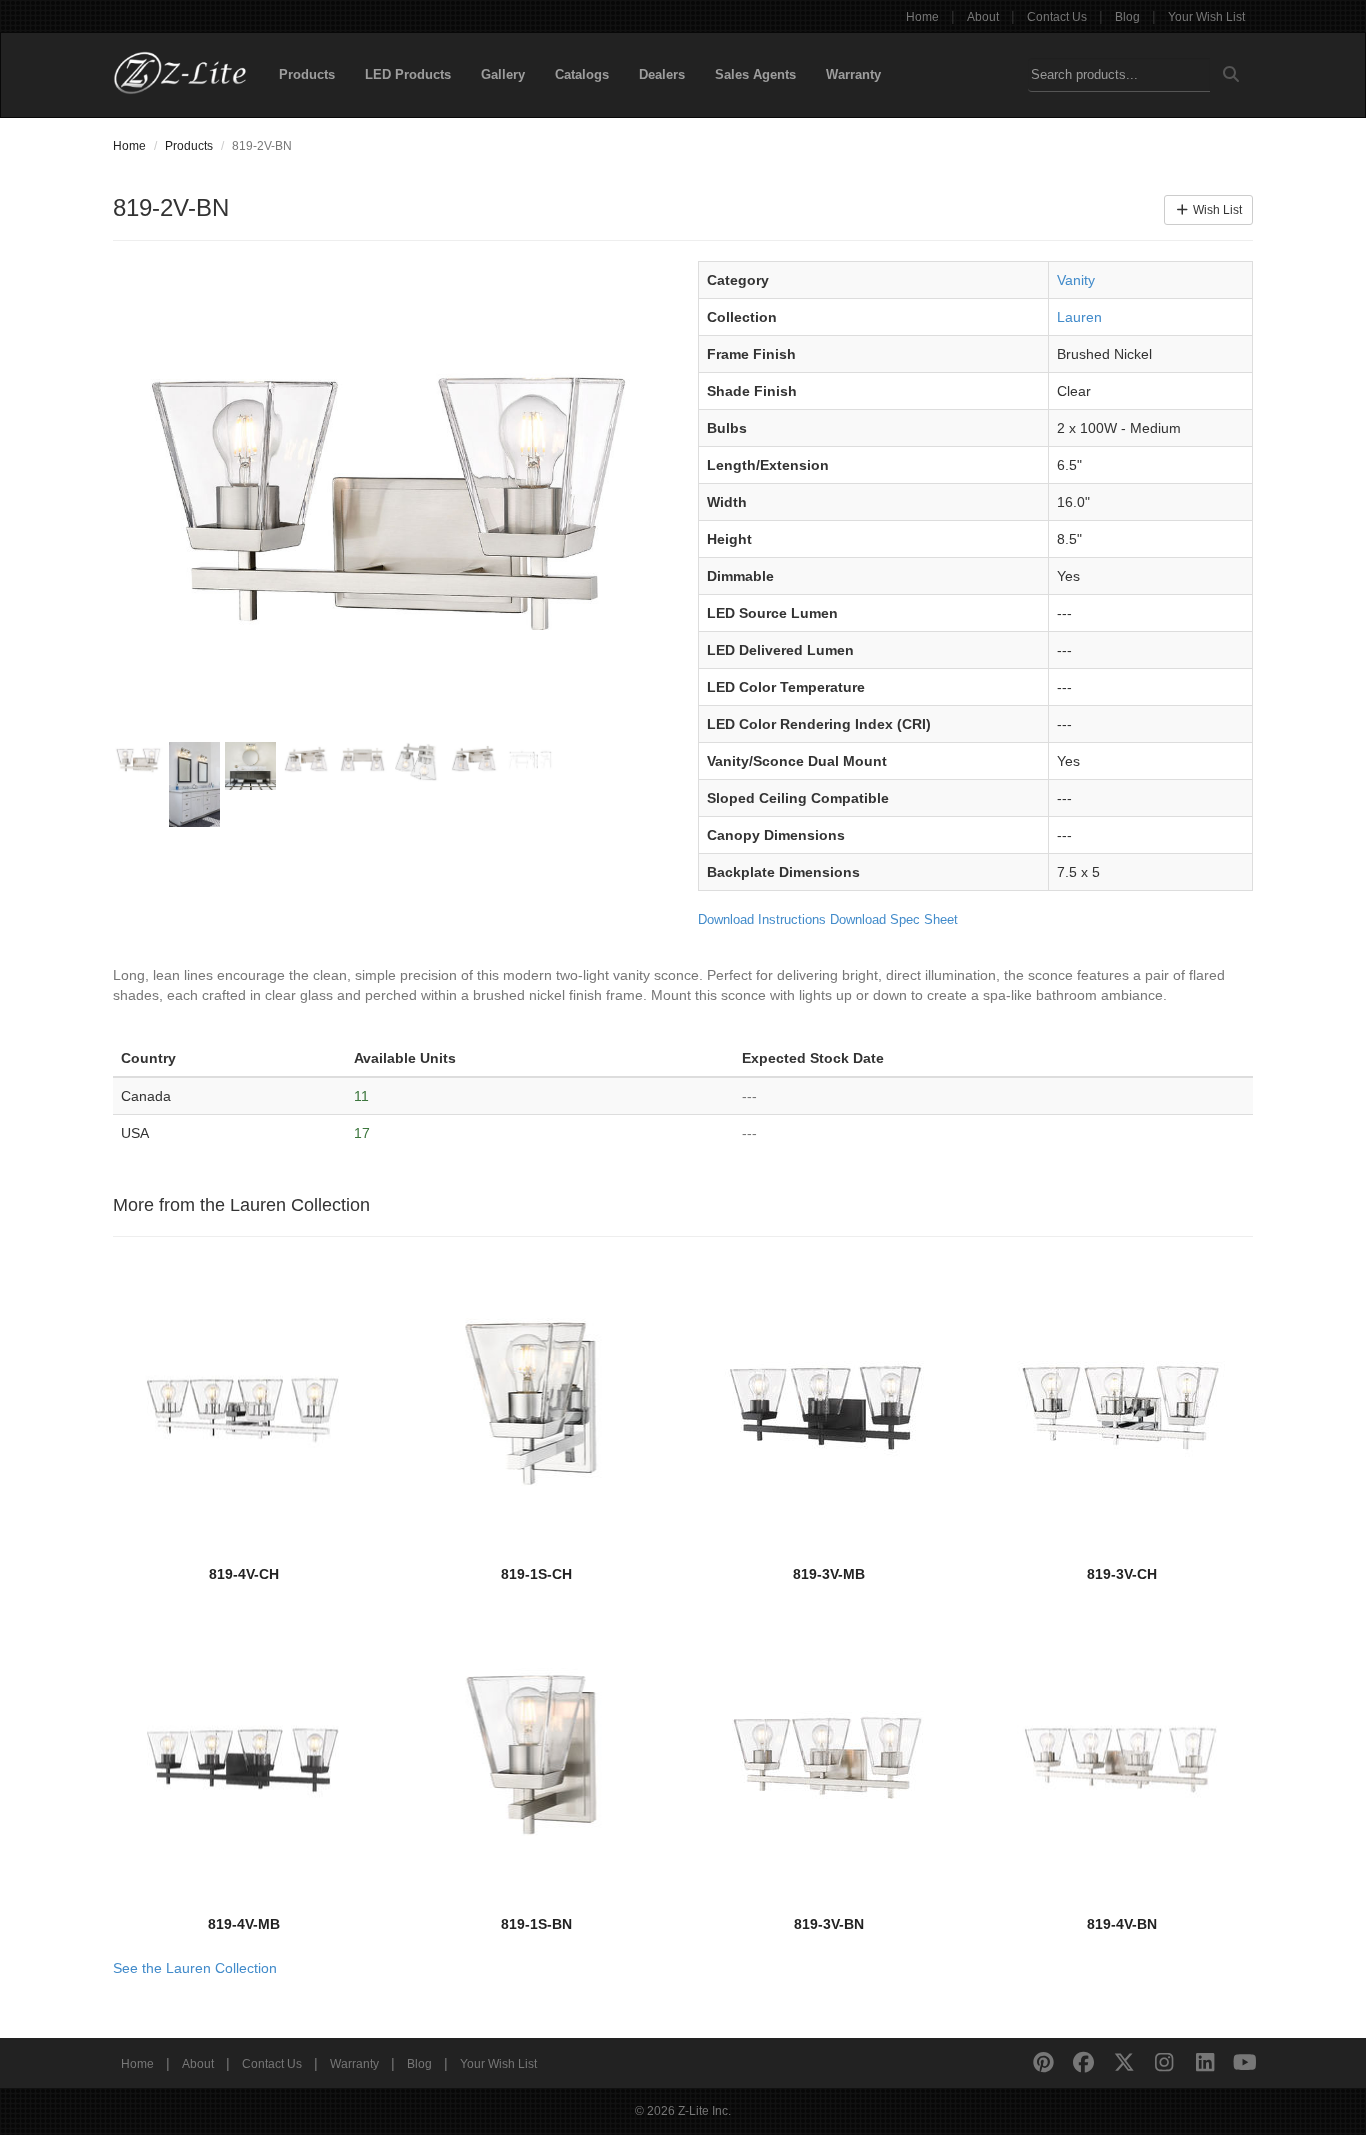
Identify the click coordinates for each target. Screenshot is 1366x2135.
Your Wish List (1206, 17)
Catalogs (582, 74)
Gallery (503, 74)
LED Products (408, 74)
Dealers (662, 74)
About (983, 17)
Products (307, 74)
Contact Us (1057, 17)
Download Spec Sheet (894, 919)
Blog (1127, 17)
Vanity (1076, 280)
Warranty (853, 74)
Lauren (1079, 317)
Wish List (1216, 210)
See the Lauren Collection (195, 1968)
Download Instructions (762, 919)
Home (922, 17)
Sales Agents (755, 74)
